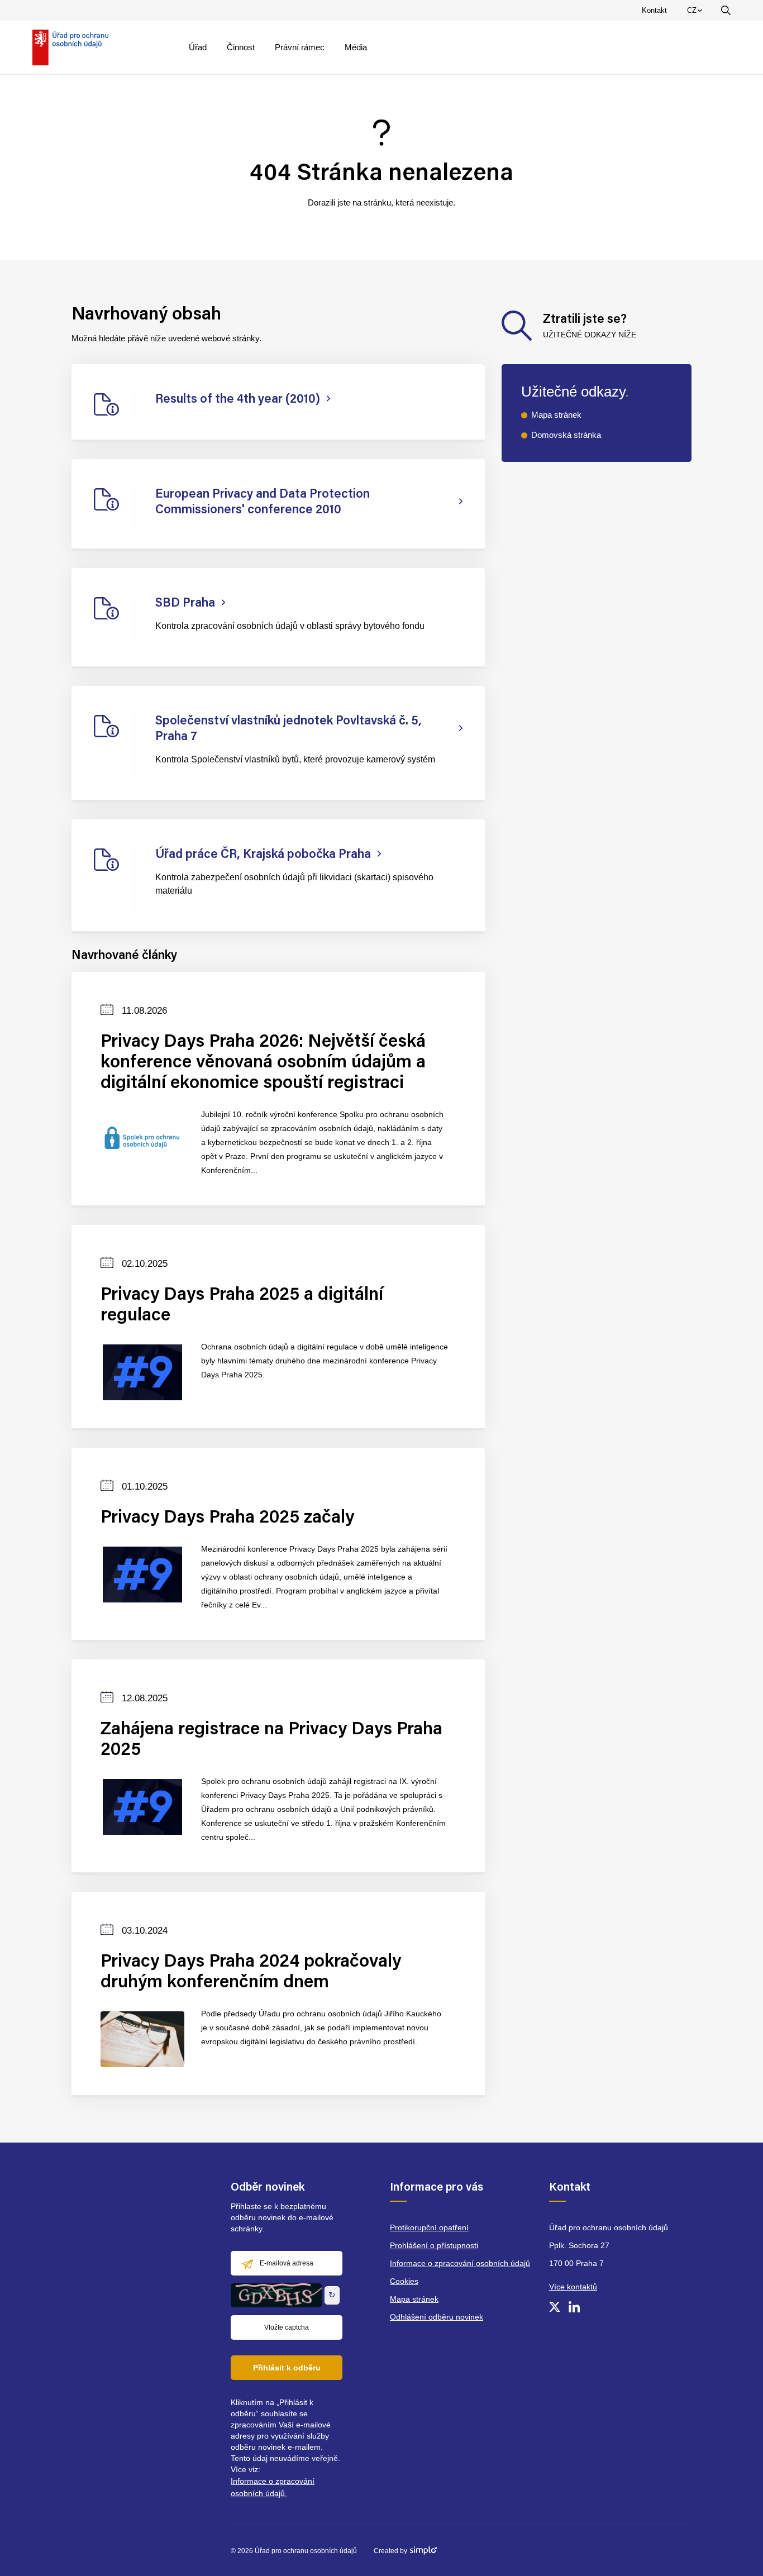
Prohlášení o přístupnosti (434, 2245)
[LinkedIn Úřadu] (574, 2307)
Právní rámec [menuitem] (300, 47)
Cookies (404, 2281)
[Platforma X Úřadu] (555, 2307)
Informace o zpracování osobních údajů (460, 2263)
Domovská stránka (566, 435)
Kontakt (654, 10)
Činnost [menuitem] (241, 47)
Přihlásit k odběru (287, 2368)
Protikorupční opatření (429, 2227)
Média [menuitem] (356, 47)
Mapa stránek (556, 415)
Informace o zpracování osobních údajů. (273, 2487)
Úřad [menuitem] (198, 47)
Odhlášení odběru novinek (437, 2317)
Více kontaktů (573, 2287)
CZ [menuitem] (697, 13)
